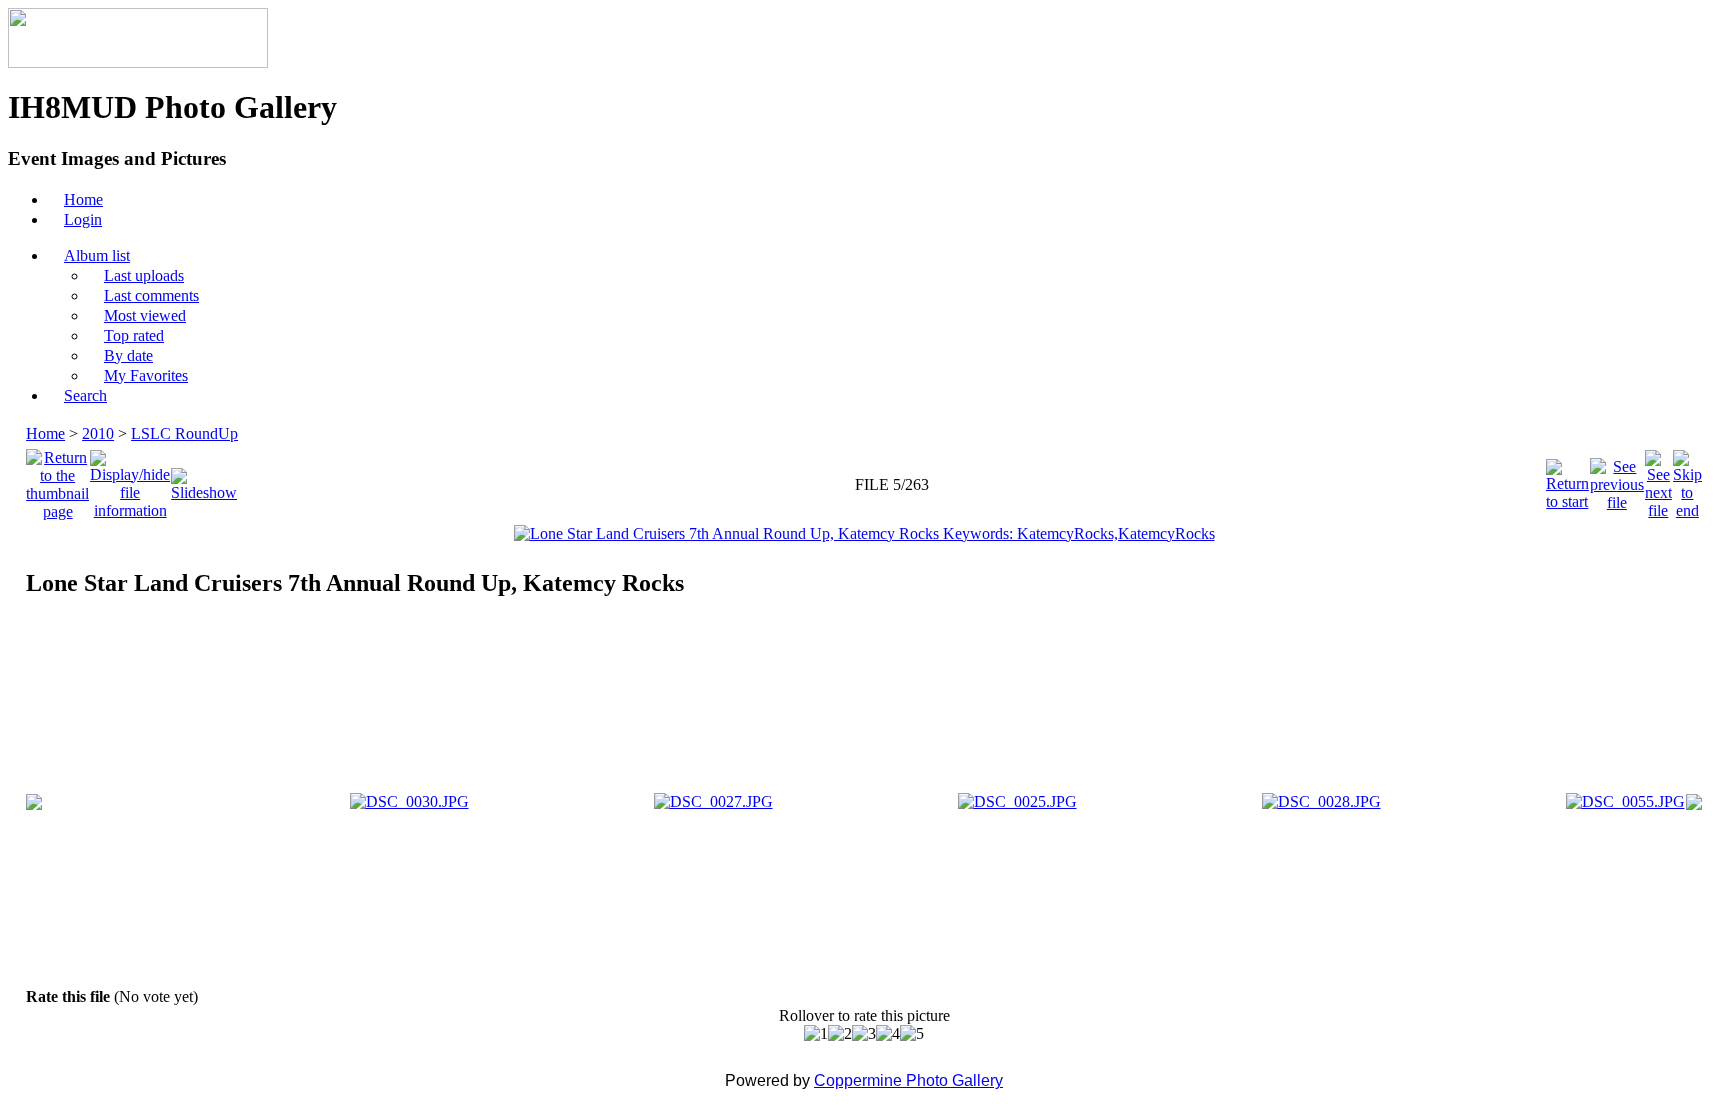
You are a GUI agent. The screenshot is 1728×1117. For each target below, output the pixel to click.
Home (45, 433)
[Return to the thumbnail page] (57, 479)
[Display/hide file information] (130, 479)
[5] (912, 1034)
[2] (840, 1034)
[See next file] (1658, 479)
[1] (816, 1034)
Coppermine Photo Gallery (908, 1080)
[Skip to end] (1687, 479)
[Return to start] (1567, 479)
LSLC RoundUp (184, 433)
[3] (864, 1034)
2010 (98, 433)
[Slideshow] (204, 479)
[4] (888, 1034)
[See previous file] (1617, 479)
